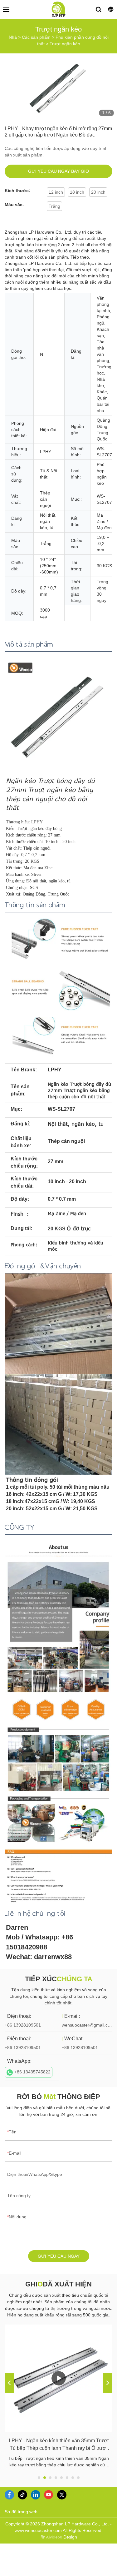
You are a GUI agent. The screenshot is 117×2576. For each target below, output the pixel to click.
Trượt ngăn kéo (65, 44)
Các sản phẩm (36, 37)
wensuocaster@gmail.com (88, 2025)
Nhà (13, 37)
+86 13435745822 (32, 2072)
